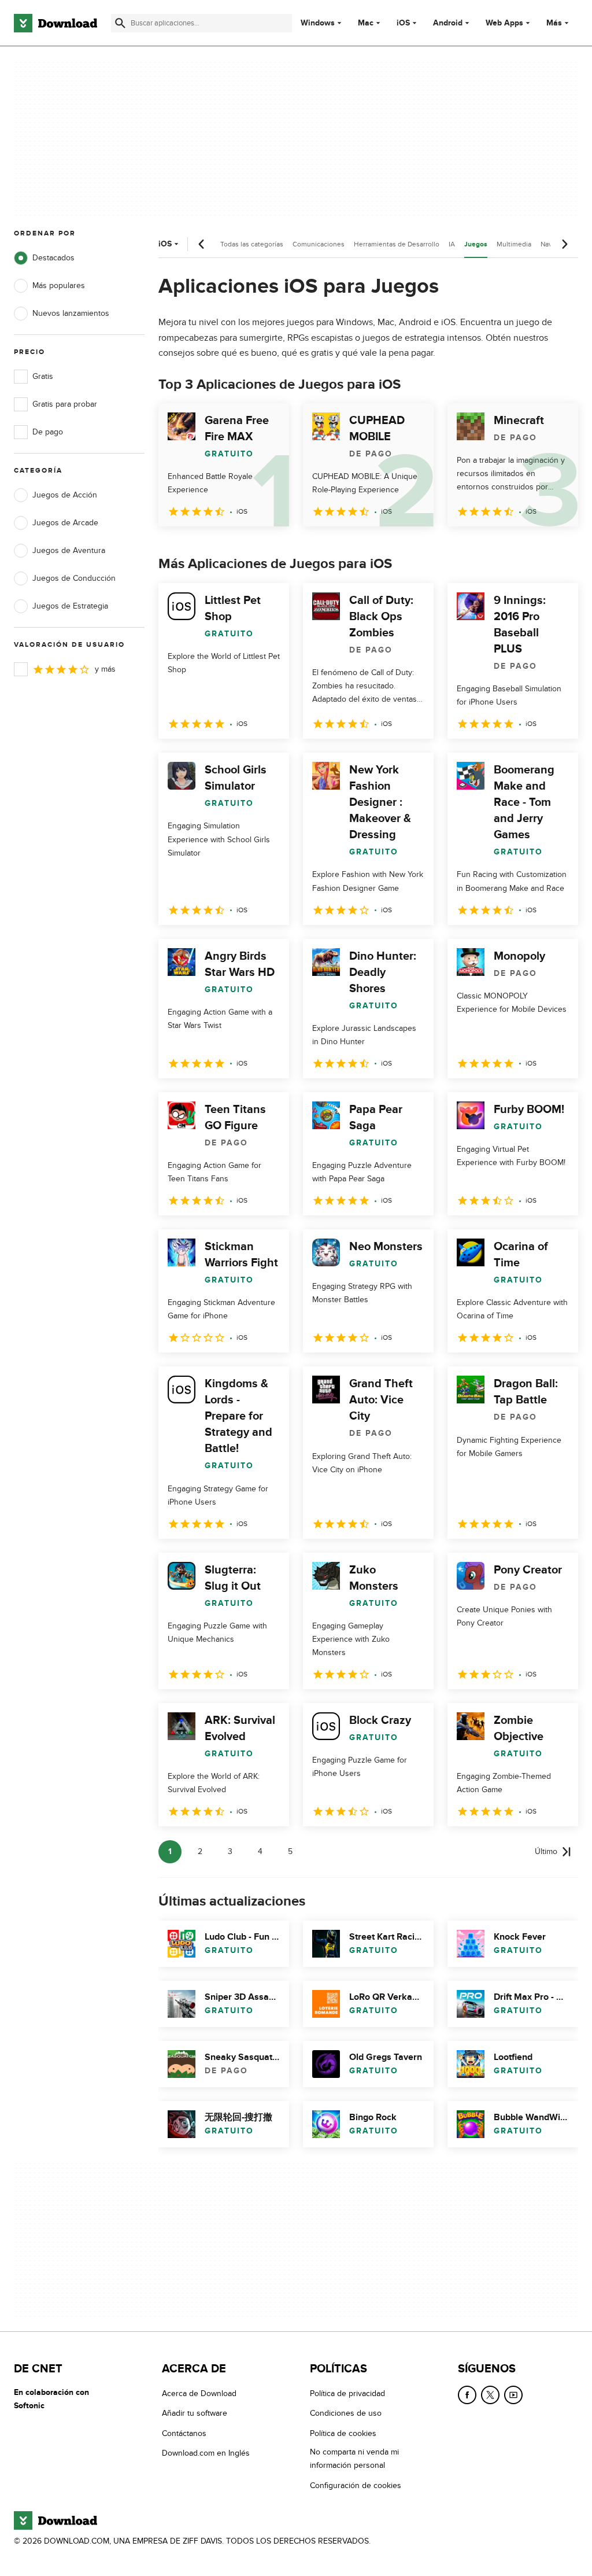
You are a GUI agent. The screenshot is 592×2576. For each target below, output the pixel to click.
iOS (403, 23)
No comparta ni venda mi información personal (354, 2459)
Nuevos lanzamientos (71, 313)
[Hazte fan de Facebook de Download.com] (467, 2395)
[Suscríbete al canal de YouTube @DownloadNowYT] (513, 2395)
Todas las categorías (252, 244)
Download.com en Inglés (206, 2453)
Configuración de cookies (356, 2485)
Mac (366, 23)
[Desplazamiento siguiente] (564, 244)
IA (452, 244)
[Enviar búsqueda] (120, 23)
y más (105, 669)
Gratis (43, 376)
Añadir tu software (195, 2413)
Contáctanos (184, 2433)
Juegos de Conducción (74, 578)
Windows (318, 23)
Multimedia (514, 244)
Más (554, 23)
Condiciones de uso (346, 2413)
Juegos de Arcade (65, 523)
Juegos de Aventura (69, 550)
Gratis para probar (65, 404)
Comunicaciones (319, 244)
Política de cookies (343, 2433)
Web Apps (504, 23)
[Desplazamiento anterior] (202, 244)
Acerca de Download (199, 2393)
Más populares (59, 285)
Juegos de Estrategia (70, 606)
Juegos (476, 244)
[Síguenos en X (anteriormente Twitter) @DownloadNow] (490, 2395)
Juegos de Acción (65, 495)
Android (448, 23)
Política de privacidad (347, 2393)
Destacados (53, 258)
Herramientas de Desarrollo (397, 244)
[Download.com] (55, 23)
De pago (48, 432)
